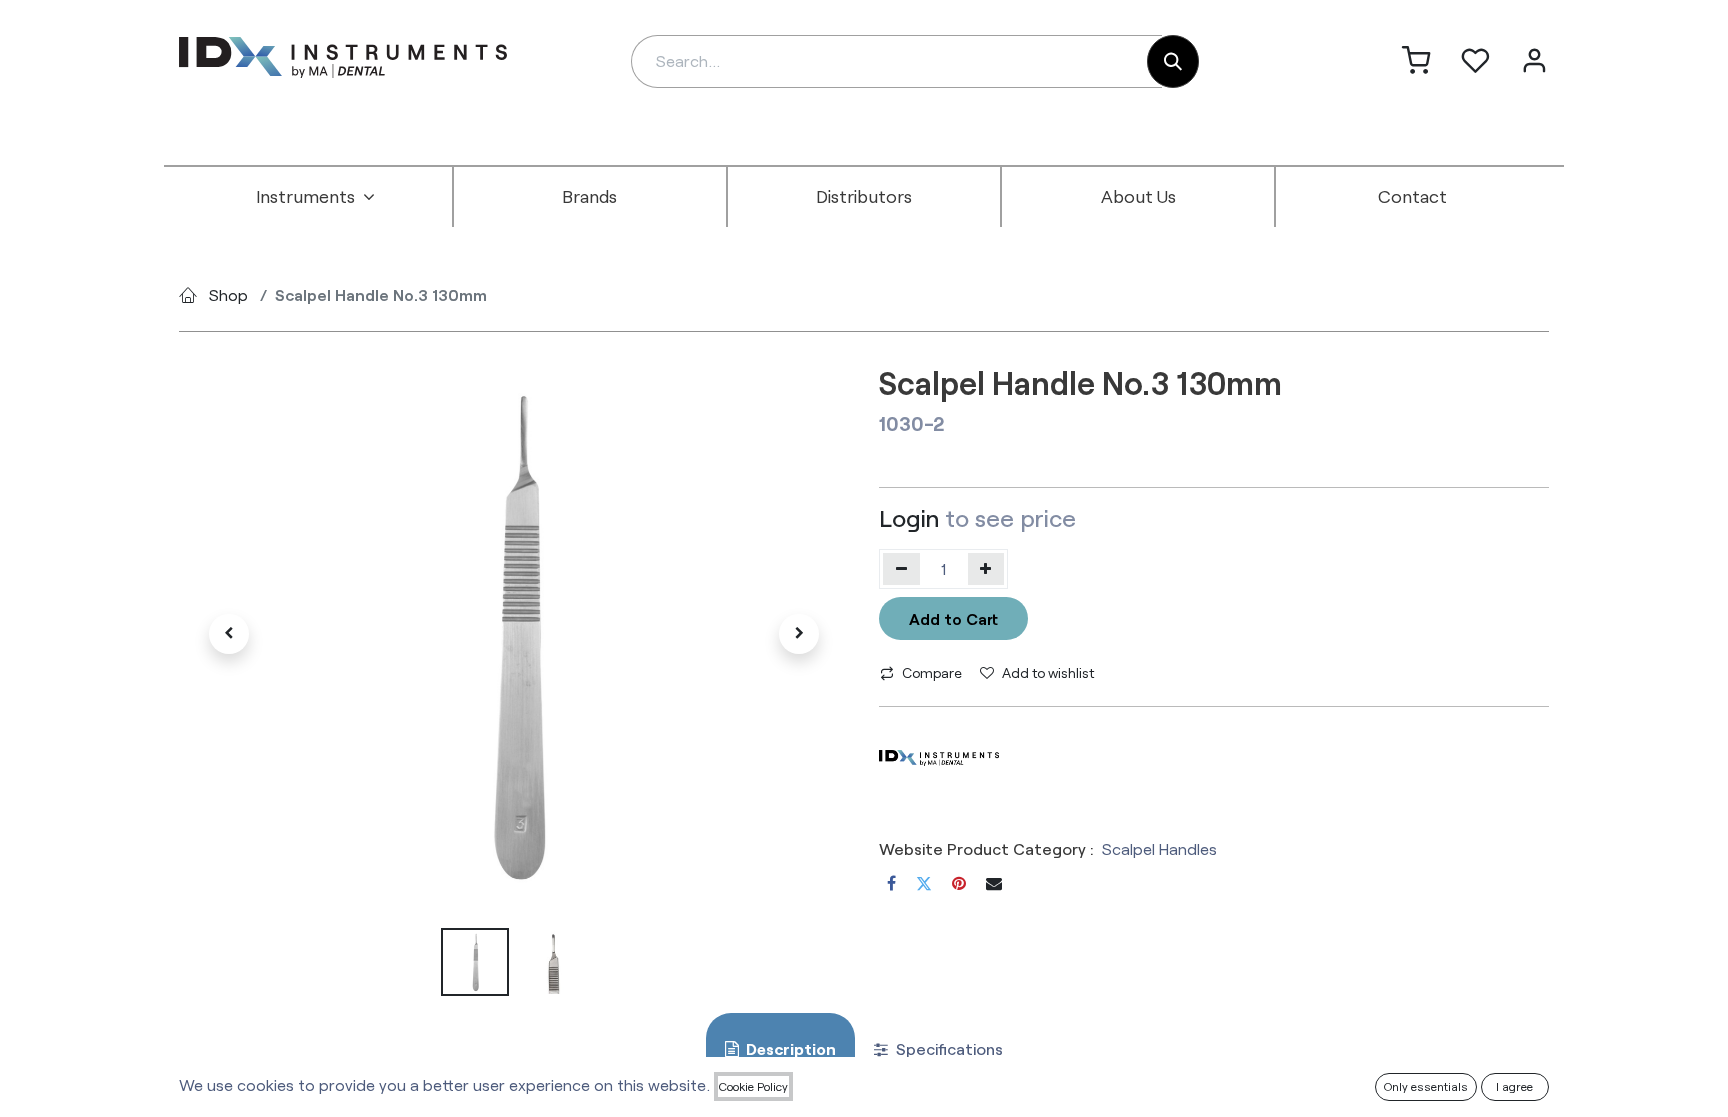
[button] (229, 634)
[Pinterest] (959, 883)
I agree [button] (1514, 1086)
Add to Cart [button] (953, 618)
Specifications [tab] (947, 1048)
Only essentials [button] (1426, 1086)
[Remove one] (901, 569)
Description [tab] (789, 1048)
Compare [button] (932, 672)
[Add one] (986, 569)
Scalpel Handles (1159, 848)
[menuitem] (316, 197)
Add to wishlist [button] (1048, 672)
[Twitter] (924, 883)
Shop (228, 294)
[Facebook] (891, 883)
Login (909, 517)
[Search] (1173, 61)
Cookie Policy (753, 1086)
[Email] (994, 883)
